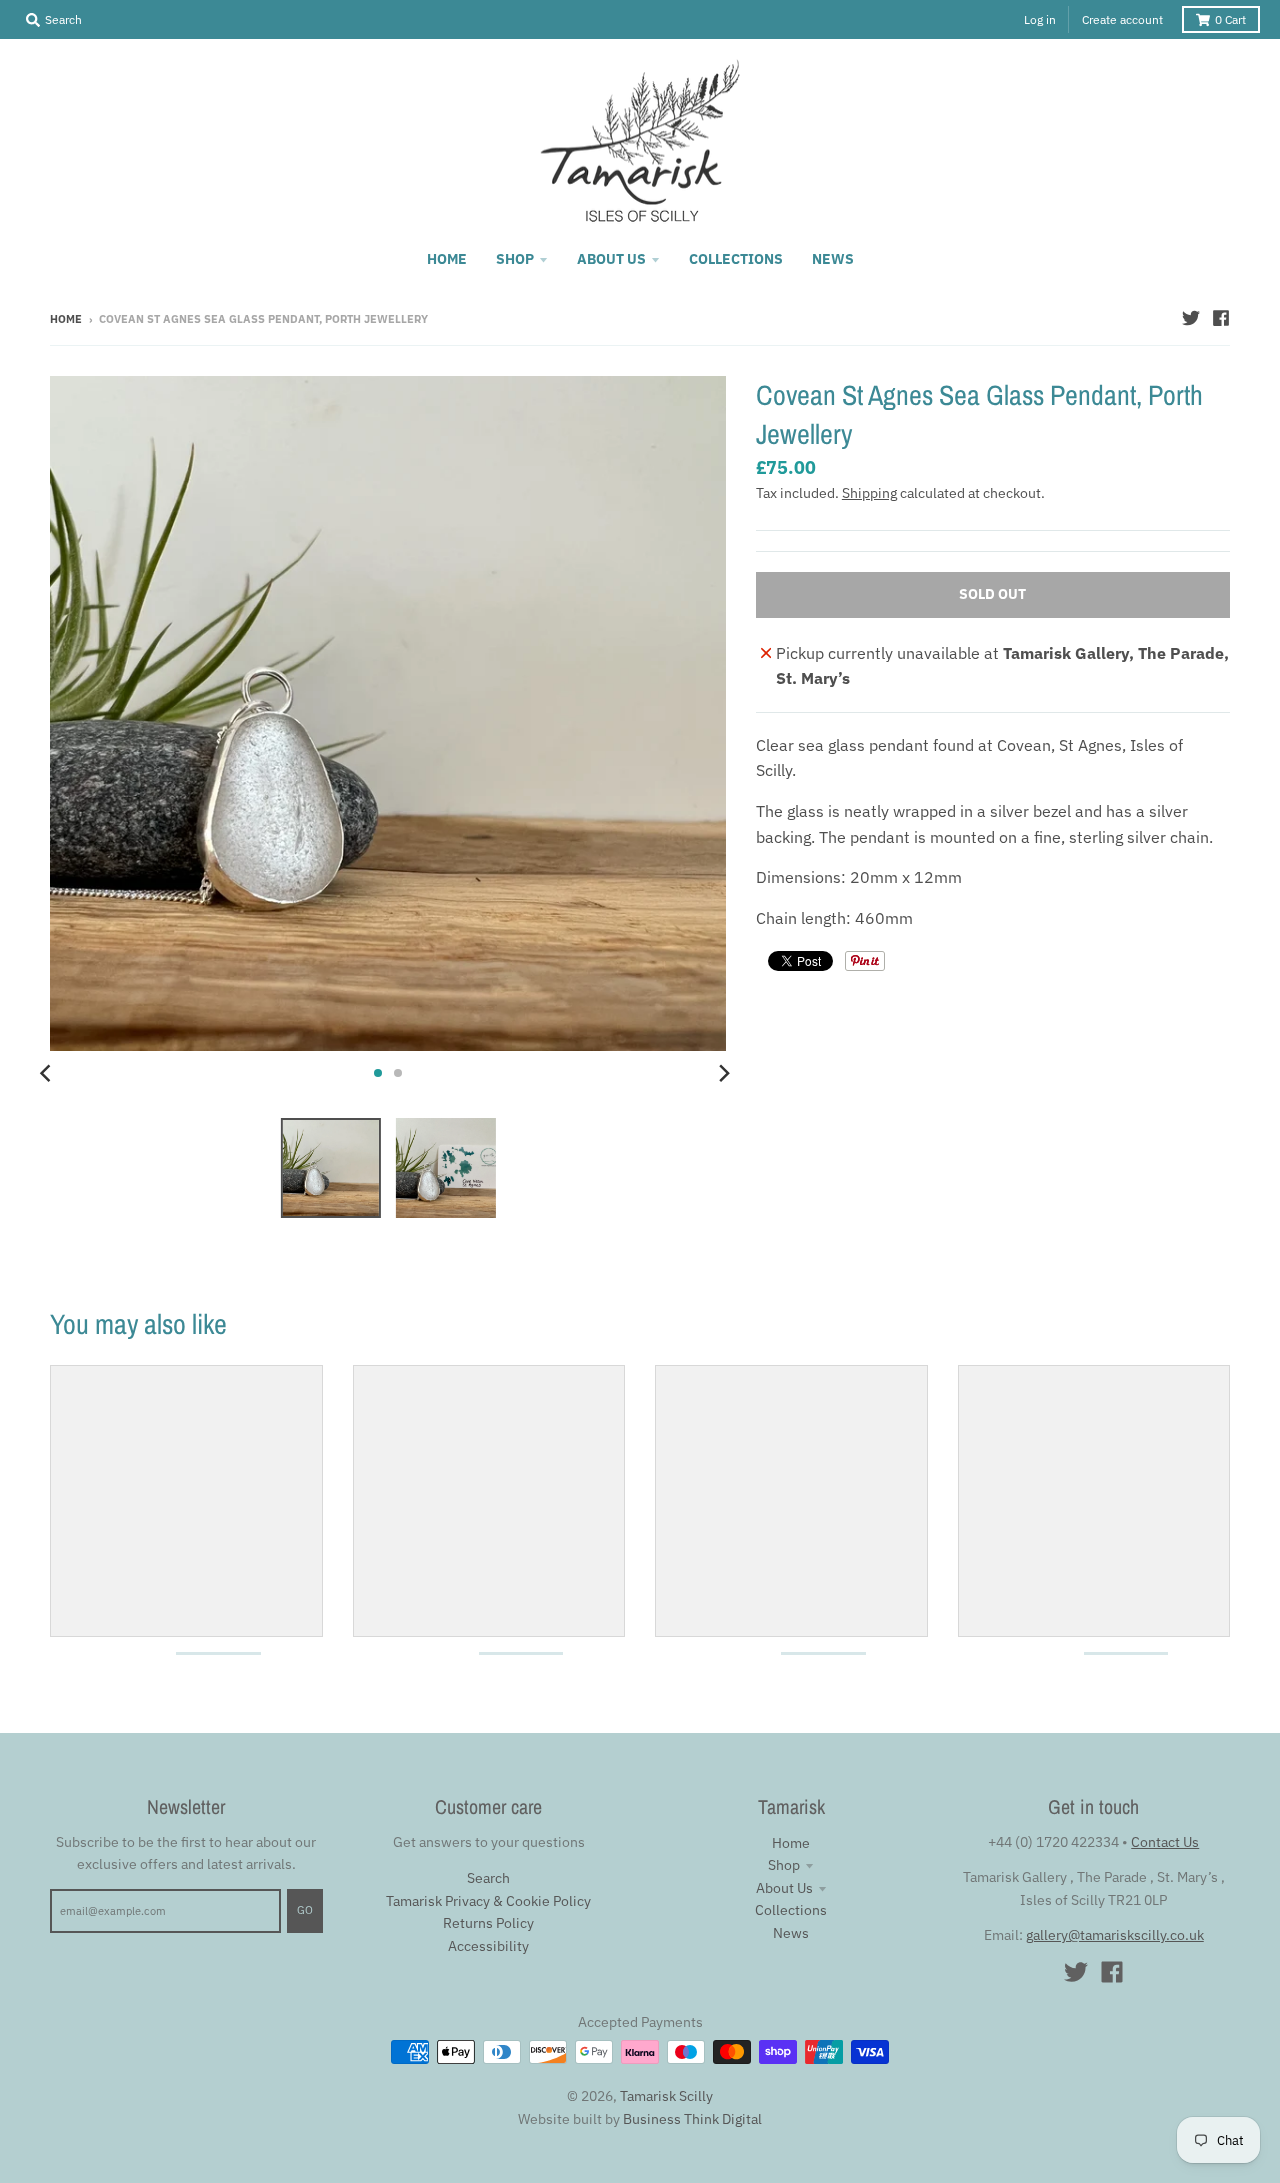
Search (488, 1878)
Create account (1122, 19)
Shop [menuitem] (515, 259)
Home (66, 319)
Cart (1230, 19)
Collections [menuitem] (736, 259)
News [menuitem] (833, 259)
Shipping (869, 493)
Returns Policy (488, 1923)
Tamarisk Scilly (666, 2096)
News (791, 1933)
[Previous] (48, 1073)
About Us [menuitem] (611, 259)
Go (305, 1910)
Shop (784, 1865)
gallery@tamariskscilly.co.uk (1115, 1935)
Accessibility (488, 1946)
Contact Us (1165, 1842)
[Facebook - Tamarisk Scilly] (1221, 318)
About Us (784, 1888)
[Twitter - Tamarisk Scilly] (1191, 318)
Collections (791, 1910)
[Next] (724, 1073)
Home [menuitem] (447, 259)
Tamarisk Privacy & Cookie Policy (488, 1901)
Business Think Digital (692, 2119)
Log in (1040, 19)
